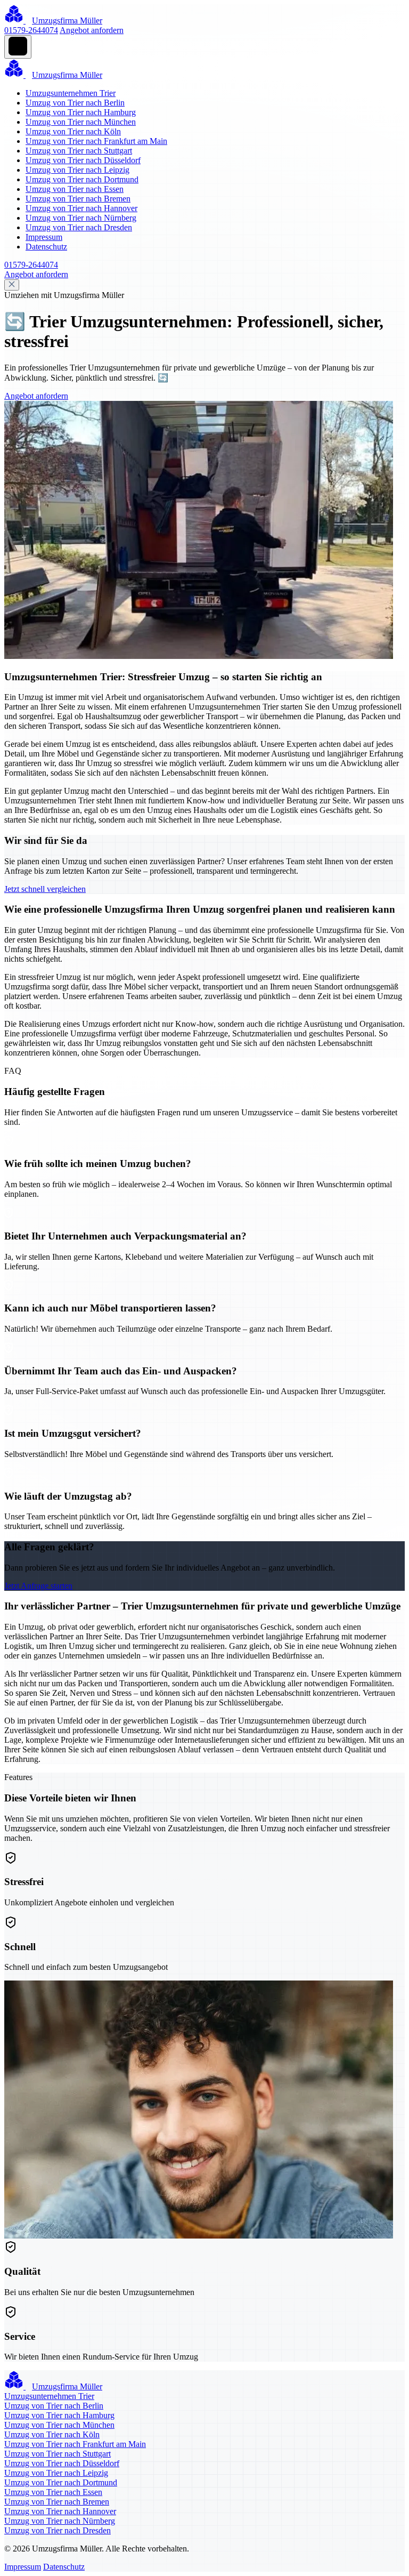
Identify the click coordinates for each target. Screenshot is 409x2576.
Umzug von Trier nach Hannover (81, 208)
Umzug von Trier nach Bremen (78, 199)
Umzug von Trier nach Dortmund (82, 179)
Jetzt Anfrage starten (38, 1586)
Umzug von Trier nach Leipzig (77, 170)
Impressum (44, 237)
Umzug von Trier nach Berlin (75, 103)
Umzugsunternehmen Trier (71, 93)
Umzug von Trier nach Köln (73, 131)
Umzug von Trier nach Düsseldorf (83, 160)
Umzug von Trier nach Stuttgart (79, 151)
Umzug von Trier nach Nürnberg (81, 218)
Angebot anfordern (92, 30)
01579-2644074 (31, 30)
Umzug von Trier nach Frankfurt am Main (96, 141)
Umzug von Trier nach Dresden (79, 227)
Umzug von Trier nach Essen (75, 189)
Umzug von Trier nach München (81, 122)
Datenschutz (46, 247)
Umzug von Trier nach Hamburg (81, 112)
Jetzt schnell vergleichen (45, 889)
